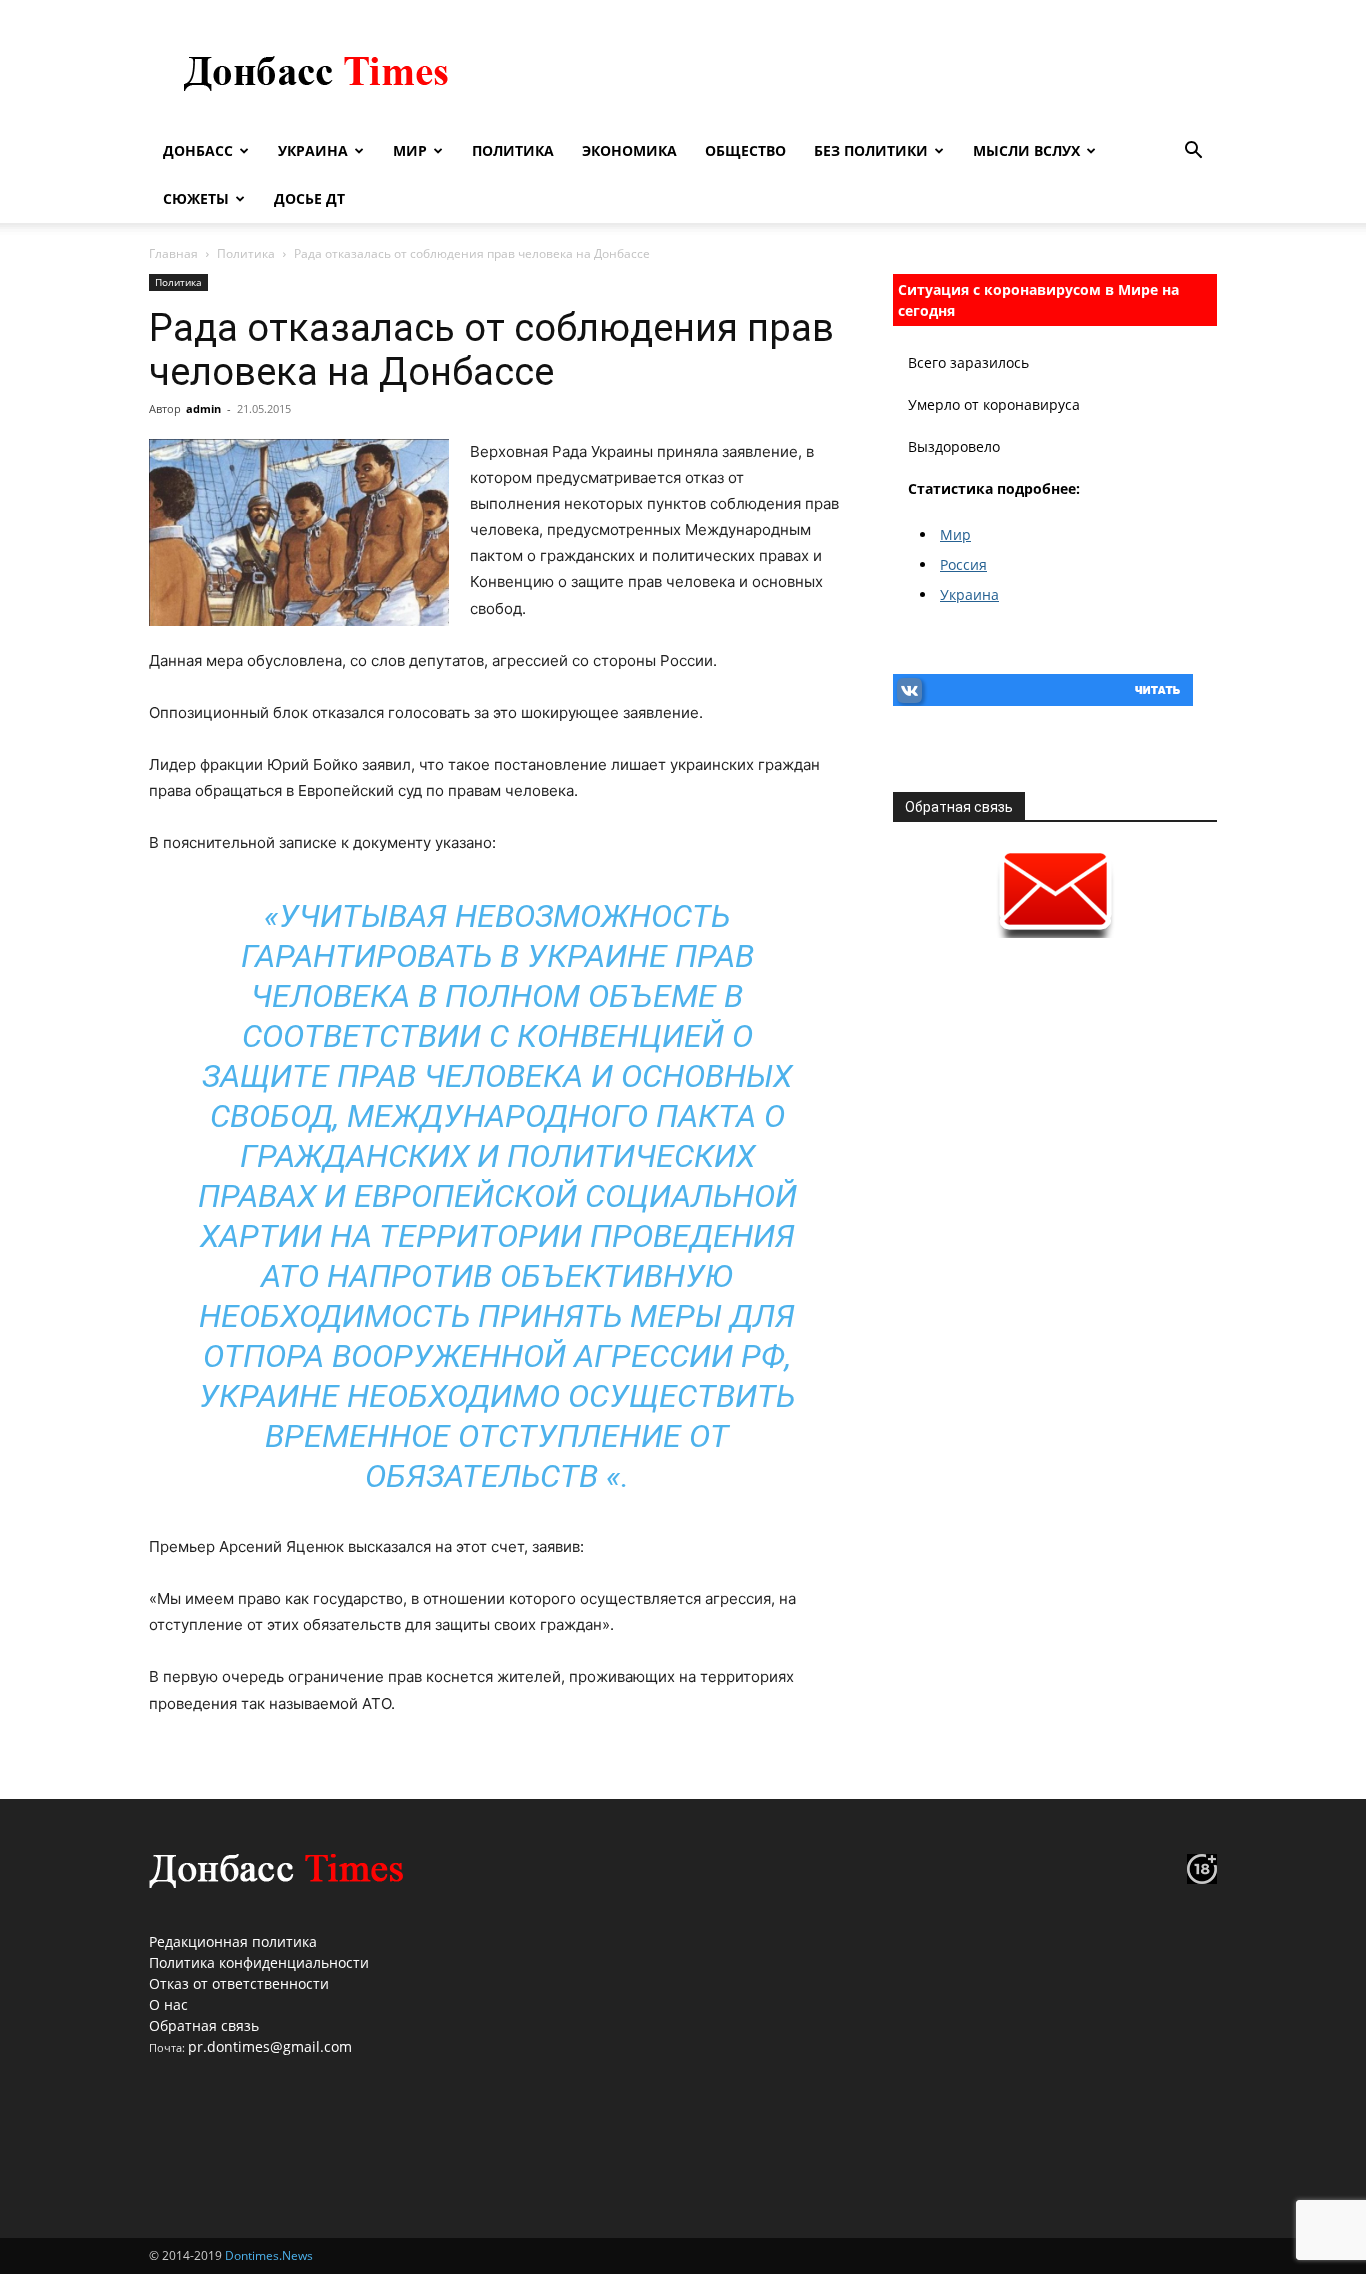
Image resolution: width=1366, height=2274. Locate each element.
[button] (1193, 152)
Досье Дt (309, 198)
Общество (745, 150)
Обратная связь (204, 2025)
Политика (513, 150)
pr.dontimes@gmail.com (270, 2046)
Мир (410, 150)
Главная (173, 253)
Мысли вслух (1026, 150)
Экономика (629, 150)
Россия (963, 564)
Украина (313, 150)
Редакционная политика (233, 1941)
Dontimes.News (269, 2255)
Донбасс (198, 150)
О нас (168, 2004)
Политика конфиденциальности (259, 1962)
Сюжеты (196, 198)
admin (203, 408)
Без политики (871, 150)
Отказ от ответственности (239, 1983)
